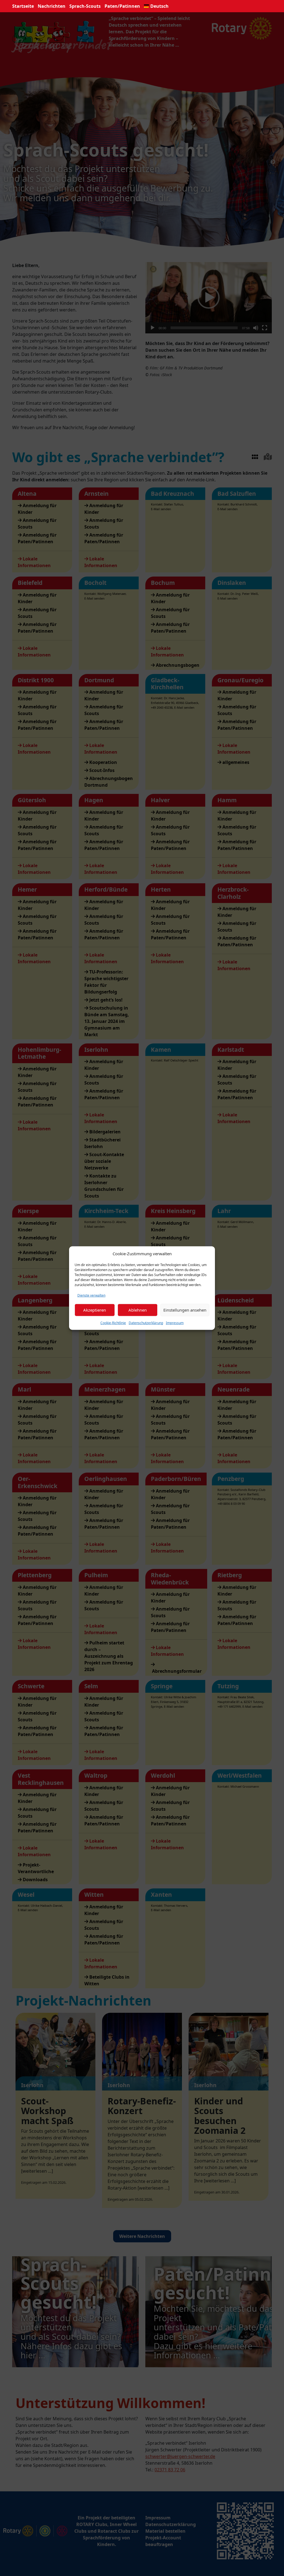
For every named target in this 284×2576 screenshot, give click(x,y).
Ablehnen (138, 1310)
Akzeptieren (95, 1310)
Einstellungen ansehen (185, 1310)
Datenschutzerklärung (146, 1323)
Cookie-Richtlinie (113, 1323)
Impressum (175, 1323)
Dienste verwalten (91, 1295)
